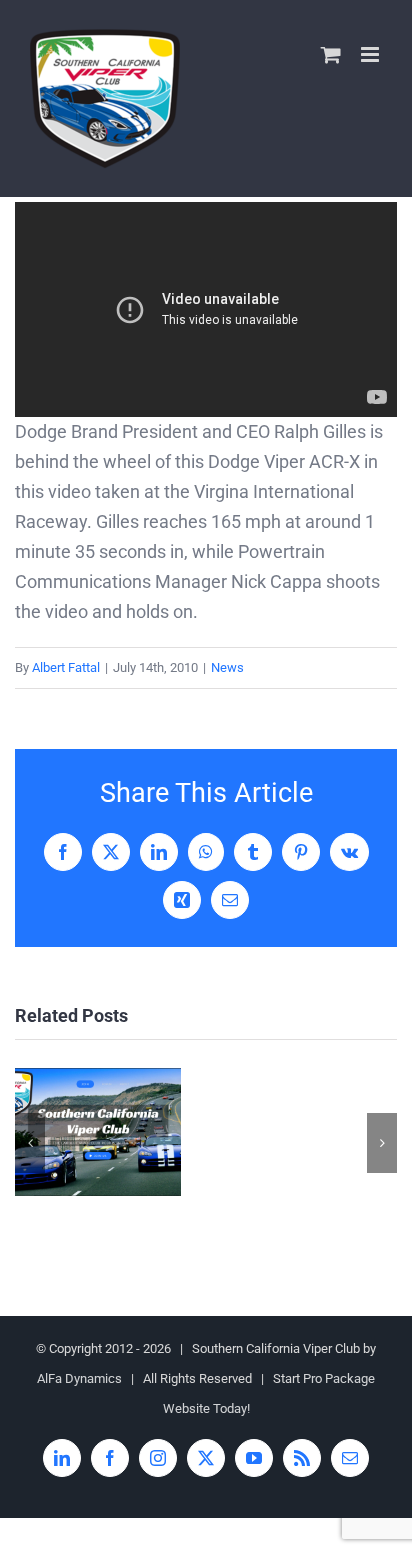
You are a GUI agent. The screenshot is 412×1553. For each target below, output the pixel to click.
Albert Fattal (66, 667)
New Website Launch (97, 1132)
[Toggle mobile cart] (331, 54)
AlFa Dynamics (79, 1378)
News (227, 667)
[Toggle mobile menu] (371, 54)
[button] (30, 1143)
